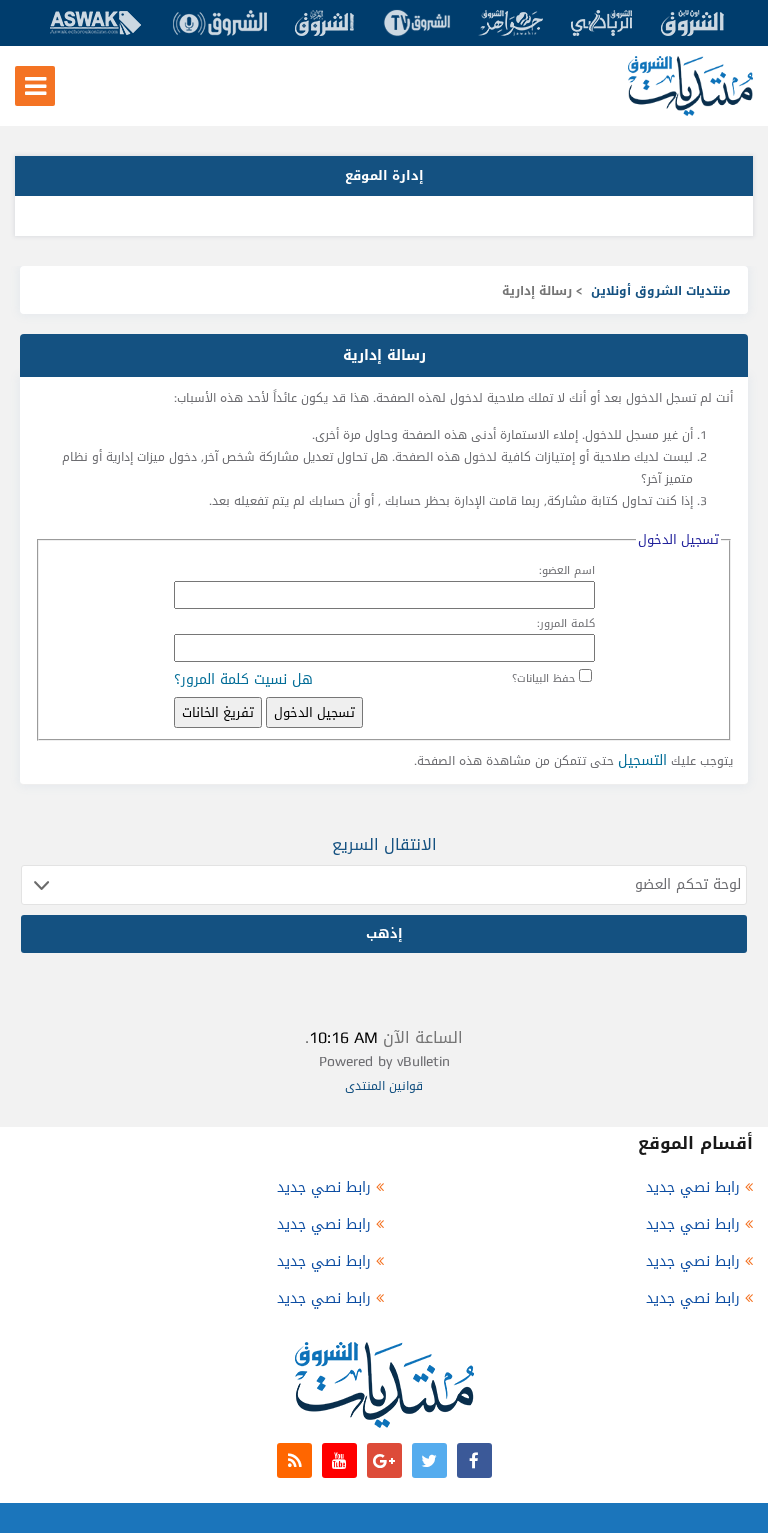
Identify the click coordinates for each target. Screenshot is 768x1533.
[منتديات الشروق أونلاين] (690, 111)
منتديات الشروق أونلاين (661, 291)
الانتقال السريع (384, 844)
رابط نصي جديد (693, 1187)
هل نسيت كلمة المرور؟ (243, 679)
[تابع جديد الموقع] (294, 1460)
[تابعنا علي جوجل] (384, 1460)
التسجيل (642, 760)
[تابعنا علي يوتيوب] (339, 1460)
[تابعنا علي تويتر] (429, 1460)
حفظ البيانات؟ (543, 678)
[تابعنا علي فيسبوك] (474, 1460)
